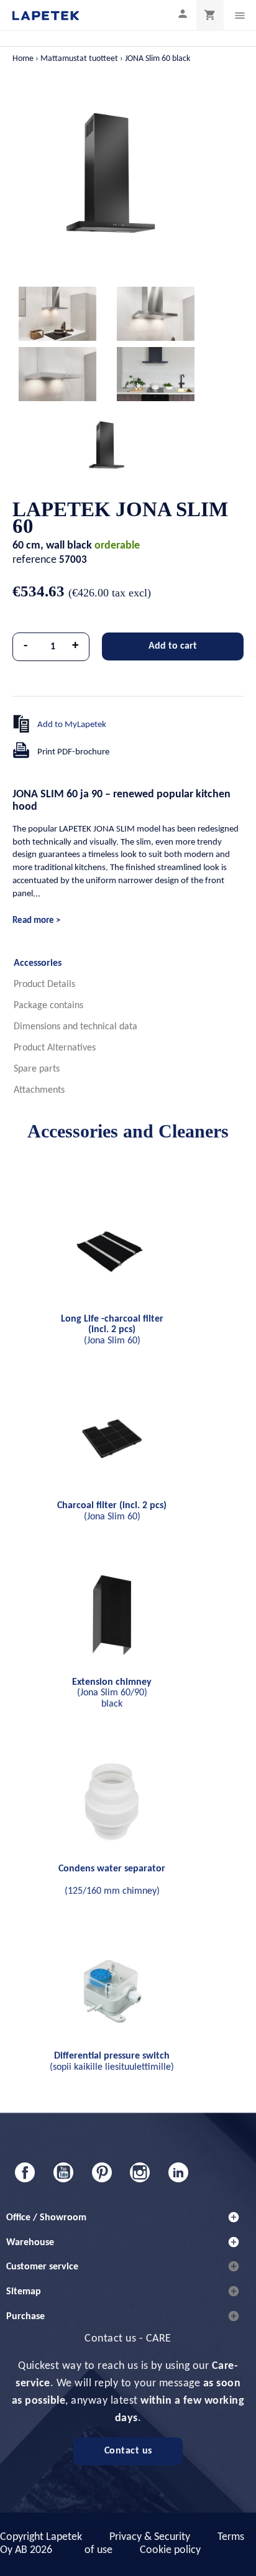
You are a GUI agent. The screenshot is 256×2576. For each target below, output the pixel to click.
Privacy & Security (150, 2537)
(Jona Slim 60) (112, 1330)
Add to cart (173, 646)
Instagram (140, 2172)
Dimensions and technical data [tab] (75, 1027)
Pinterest (102, 2172)
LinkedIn (178, 2172)
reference (34, 560)
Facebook (25, 2172)
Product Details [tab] (44, 985)
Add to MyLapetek (72, 725)
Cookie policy (170, 2550)
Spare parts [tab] (37, 1069)
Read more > (36, 921)
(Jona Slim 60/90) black (112, 1693)
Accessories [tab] (38, 963)
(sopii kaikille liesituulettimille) (112, 2062)
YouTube (63, 2172)
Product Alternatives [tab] (55, 1048)
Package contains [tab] (48, 1006)
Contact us (128, 2451)
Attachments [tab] (39, 1090)
